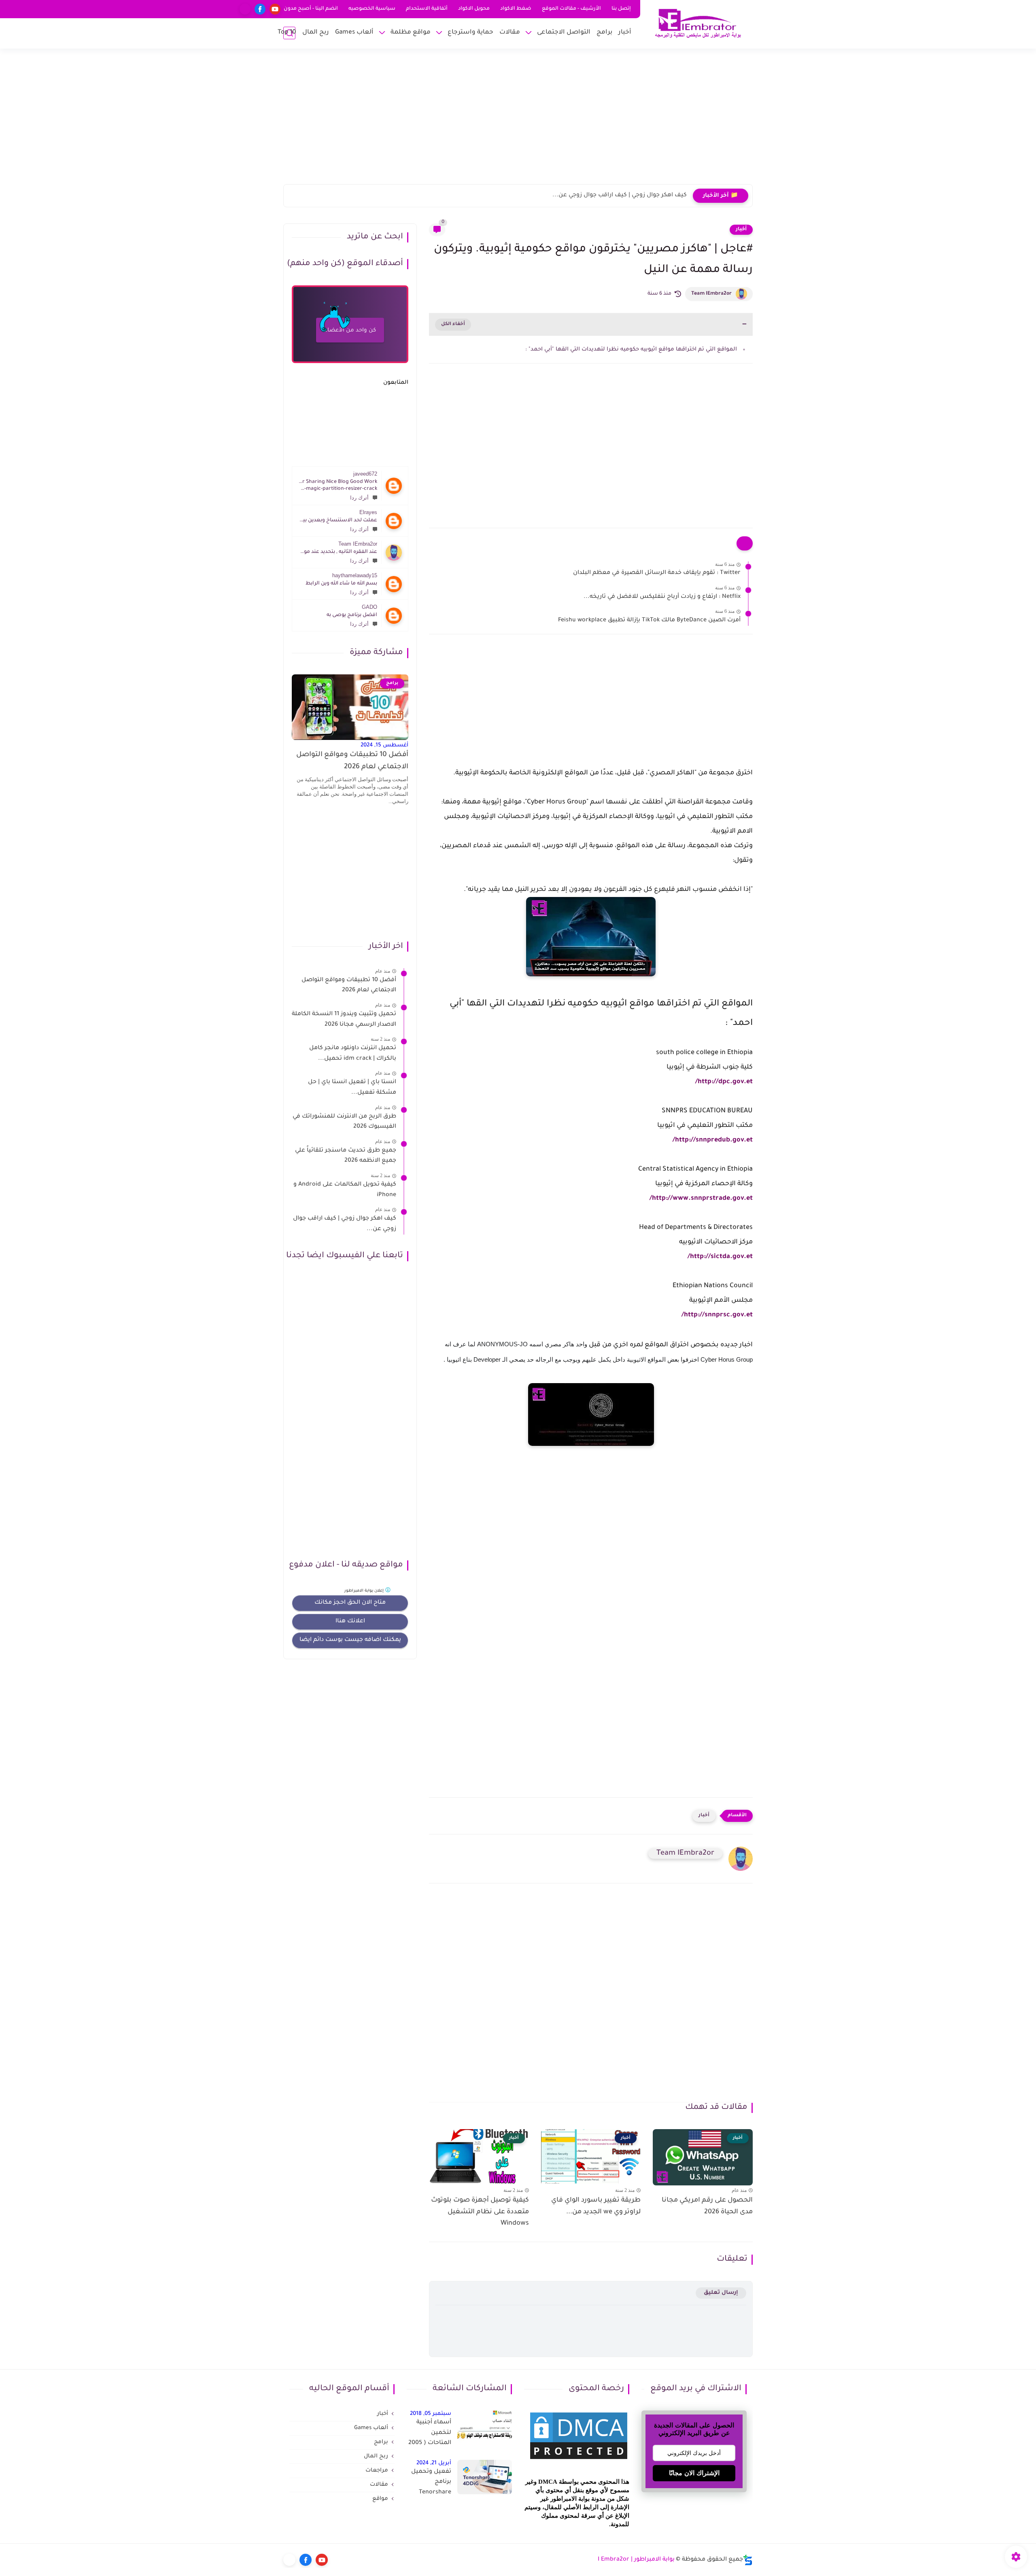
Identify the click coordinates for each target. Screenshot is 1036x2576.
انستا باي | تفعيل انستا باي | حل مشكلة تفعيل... (352, 1088)
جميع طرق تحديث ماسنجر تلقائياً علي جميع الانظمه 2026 (346, 1156)
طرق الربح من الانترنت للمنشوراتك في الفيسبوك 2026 (344, 1122)
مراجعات (377, 2471)
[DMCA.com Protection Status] (579, 2460)
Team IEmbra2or (711, 294)
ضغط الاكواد (516, 9)
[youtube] (275, 9)
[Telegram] (245, 9)
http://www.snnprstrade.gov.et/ (701, 1199)
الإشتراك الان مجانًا (694, 2473)
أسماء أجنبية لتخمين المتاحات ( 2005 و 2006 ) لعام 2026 (430, 2434)
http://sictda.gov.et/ (720, 1257)
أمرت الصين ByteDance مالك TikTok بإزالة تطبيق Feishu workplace (649, 621)
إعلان (365, 1591)
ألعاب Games (354, 33)
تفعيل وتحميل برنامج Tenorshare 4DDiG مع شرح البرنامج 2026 (430, 2484)
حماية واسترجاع (470, 33)
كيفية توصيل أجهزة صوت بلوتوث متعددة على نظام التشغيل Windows (480, 2212)
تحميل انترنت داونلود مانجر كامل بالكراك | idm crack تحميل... (353, 1054)
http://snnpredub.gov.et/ (713, 1140)
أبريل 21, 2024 (434, 2463)
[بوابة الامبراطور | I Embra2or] (698, 24)
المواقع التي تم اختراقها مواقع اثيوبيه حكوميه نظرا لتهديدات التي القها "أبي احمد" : (631, 350)
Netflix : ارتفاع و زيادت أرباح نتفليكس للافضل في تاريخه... (662, 597)
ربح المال (316, 33)
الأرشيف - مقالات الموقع (571, 9)
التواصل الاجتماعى (564, 33)
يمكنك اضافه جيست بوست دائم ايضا (350, 1640)
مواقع (380, 2499)
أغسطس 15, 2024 (384, 745)
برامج (604, 33)
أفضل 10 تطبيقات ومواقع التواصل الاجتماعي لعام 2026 (352, 761)
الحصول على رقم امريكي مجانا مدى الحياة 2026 (707, 2206)
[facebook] (260, 9)
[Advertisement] (518, 121)
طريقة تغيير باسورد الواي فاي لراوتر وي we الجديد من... (596, 2206)
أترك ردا (359, 498)
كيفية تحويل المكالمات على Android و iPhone (345, 1190)
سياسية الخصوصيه (372, 9)
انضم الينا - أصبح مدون (311, 9)
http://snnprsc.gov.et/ (717, 1315)
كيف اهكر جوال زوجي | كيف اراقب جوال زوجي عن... (620, 196)
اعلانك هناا (350, 1622)
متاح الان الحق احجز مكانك (350, 1603)
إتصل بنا (621, 9)
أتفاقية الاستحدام (427, 9)
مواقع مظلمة (411, 33)
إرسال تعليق (721, 2293)
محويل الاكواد (474, 9)
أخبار (625, 33)
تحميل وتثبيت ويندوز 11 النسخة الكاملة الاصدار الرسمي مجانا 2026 (344, 1020)
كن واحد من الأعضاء (350, 331)
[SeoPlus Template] (748, 2560)
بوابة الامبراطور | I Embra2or (636, 2560)
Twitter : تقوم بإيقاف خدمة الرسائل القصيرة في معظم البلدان (657, 573)
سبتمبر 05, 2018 (431, 2414)
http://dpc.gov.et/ (724, 1082)
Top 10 (287, 33)
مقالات (510, 33)
